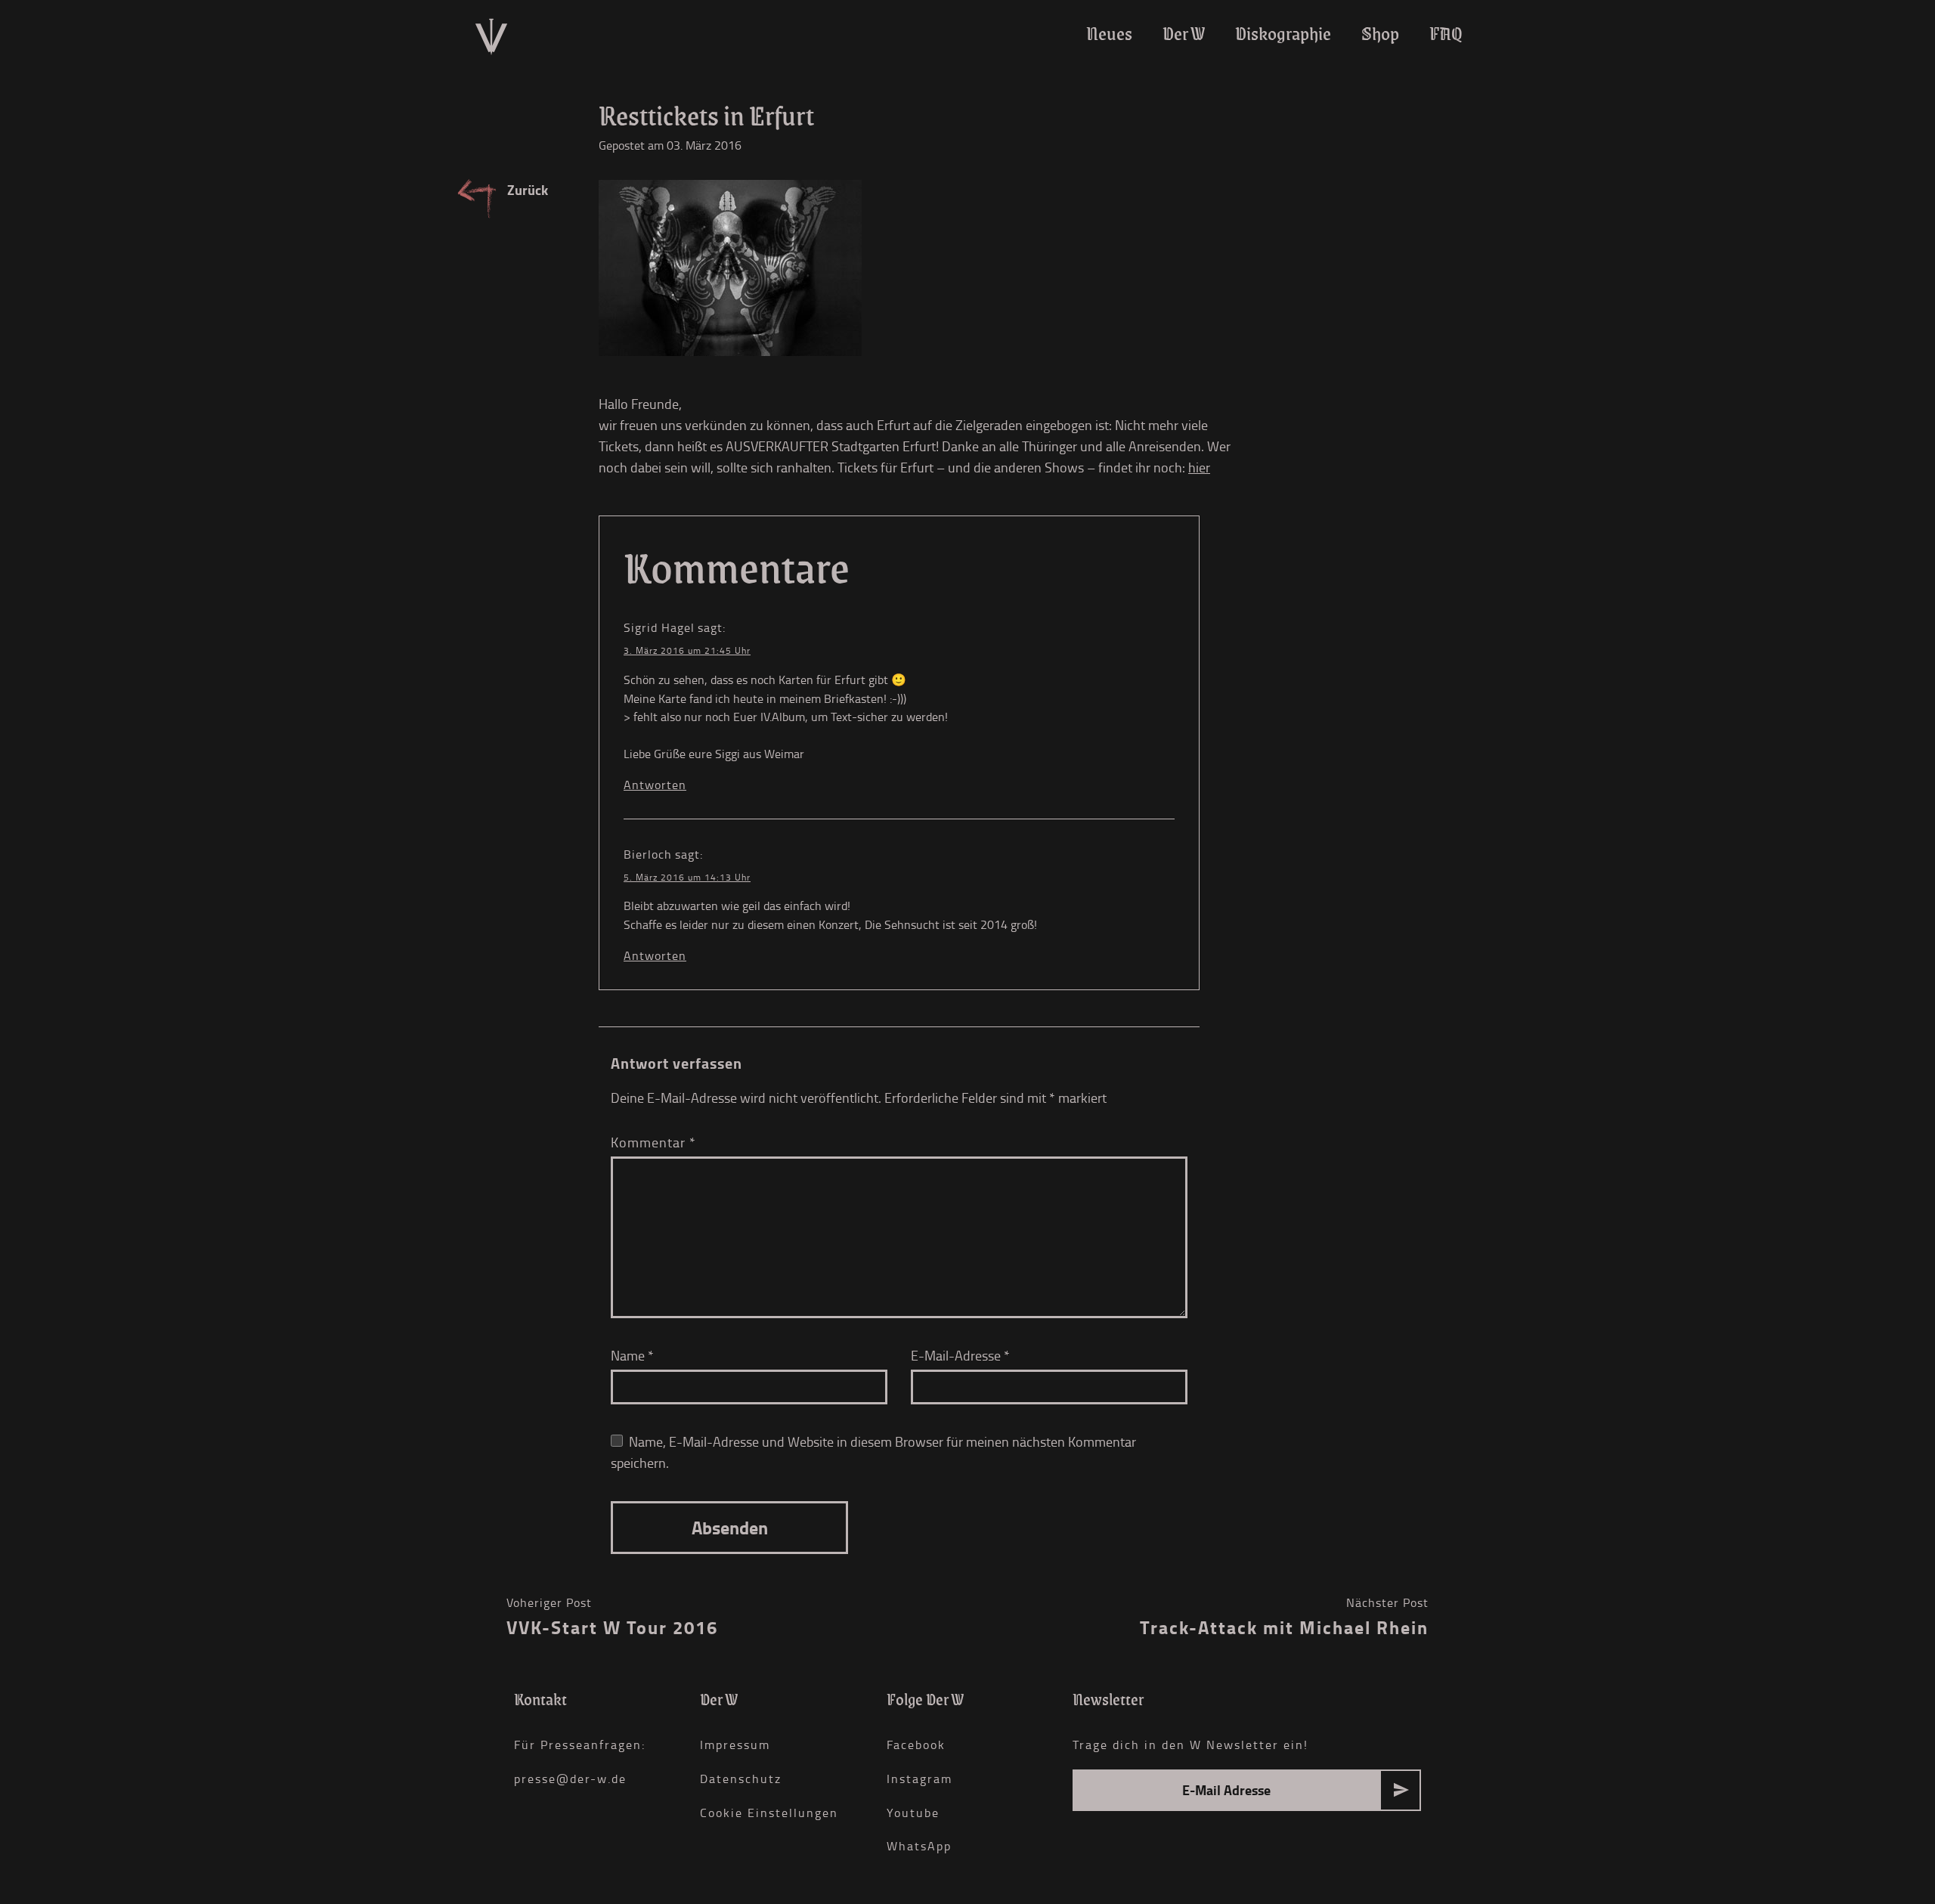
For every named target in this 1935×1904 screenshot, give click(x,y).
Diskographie (1283, 34)
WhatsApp (919, 1846)
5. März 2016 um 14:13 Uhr (687, 877)
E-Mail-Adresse (960, 1355)
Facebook (916, 1745)
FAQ (1446, 34)
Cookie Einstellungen (769, 1813)
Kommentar (653, 1142)
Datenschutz (741, 1779)
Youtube (913, 1813)
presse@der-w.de (570, 1779)
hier (1199, 467)
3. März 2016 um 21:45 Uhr (687, 650)
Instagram (920, 1779)
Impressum (735, 1745)
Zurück (528, 190)
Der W (1184, 34)
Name (632, 1355)
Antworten (655, 785)
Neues (1109, 34)
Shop (1380, 34)
